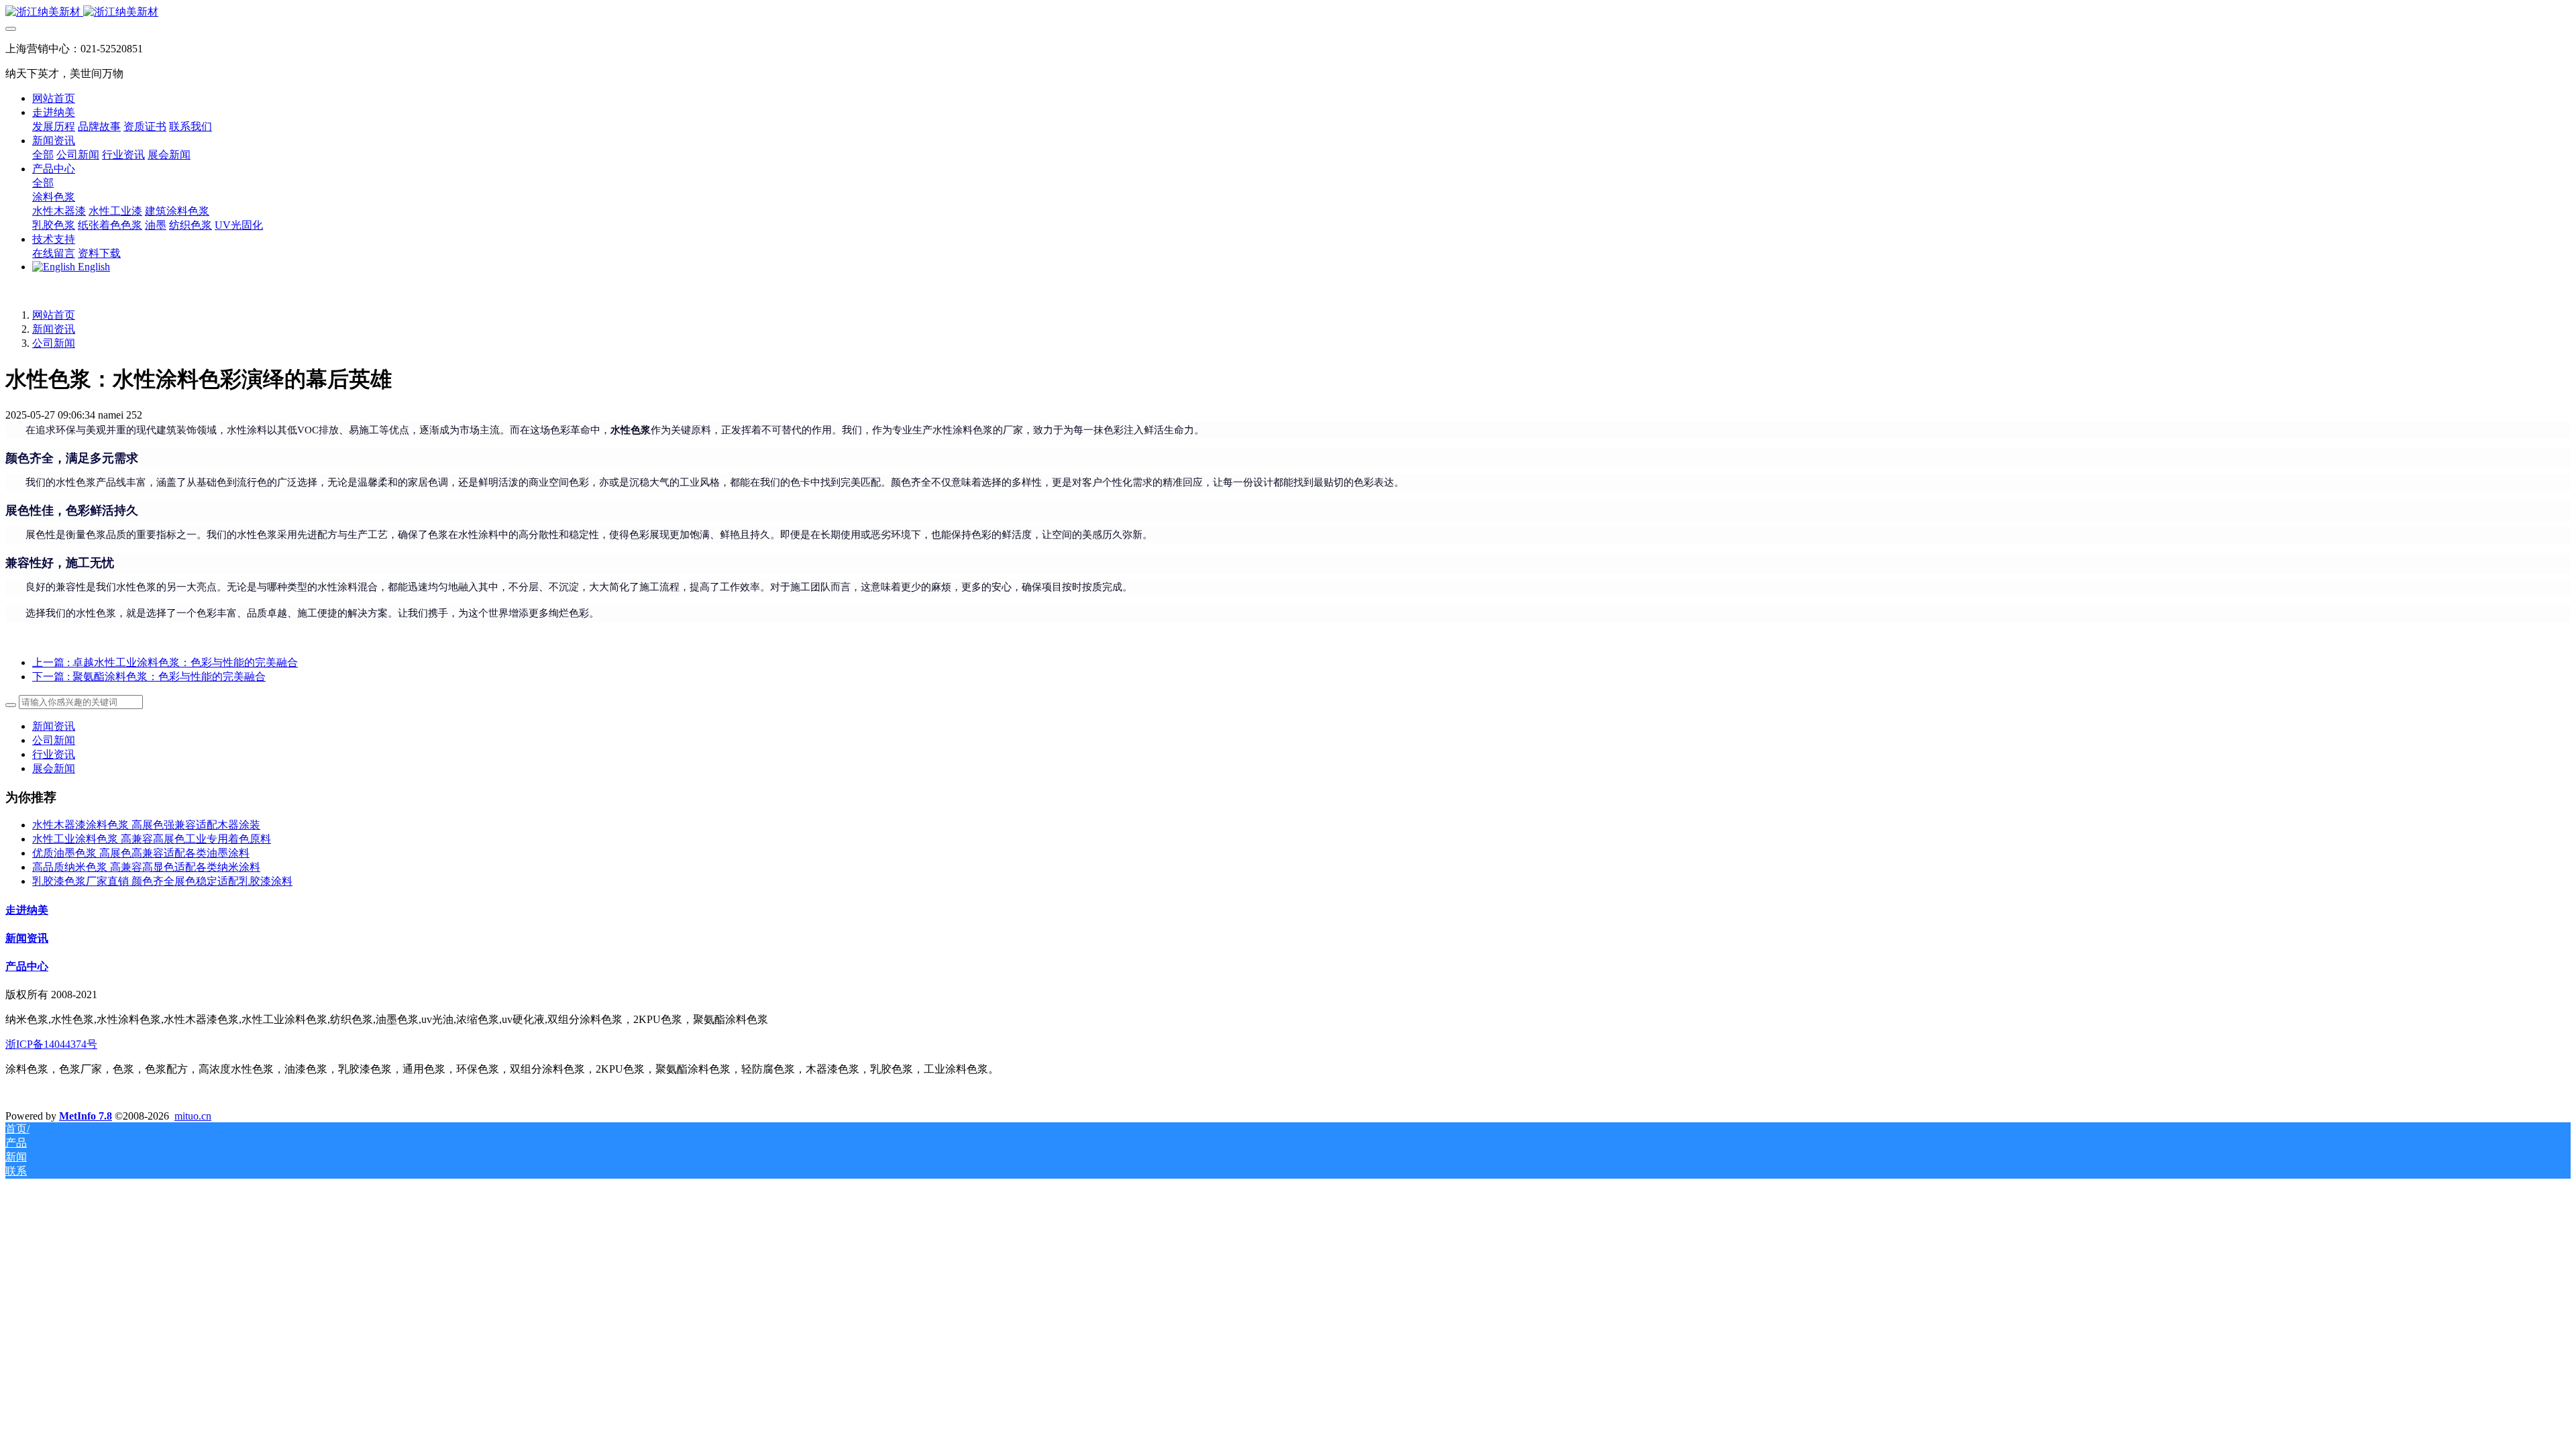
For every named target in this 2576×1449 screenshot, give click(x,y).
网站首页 (54, 98)
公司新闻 (54, 343)
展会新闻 (54, 768)
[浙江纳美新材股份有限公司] (1288, 12)
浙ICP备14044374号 (51, 1044)
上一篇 (165, 662)
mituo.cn (193, 1116)
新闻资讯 (54, 329)
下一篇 (149, 677)
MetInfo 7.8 (86, 1116)
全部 (43, 155)
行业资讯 (54, 754)
